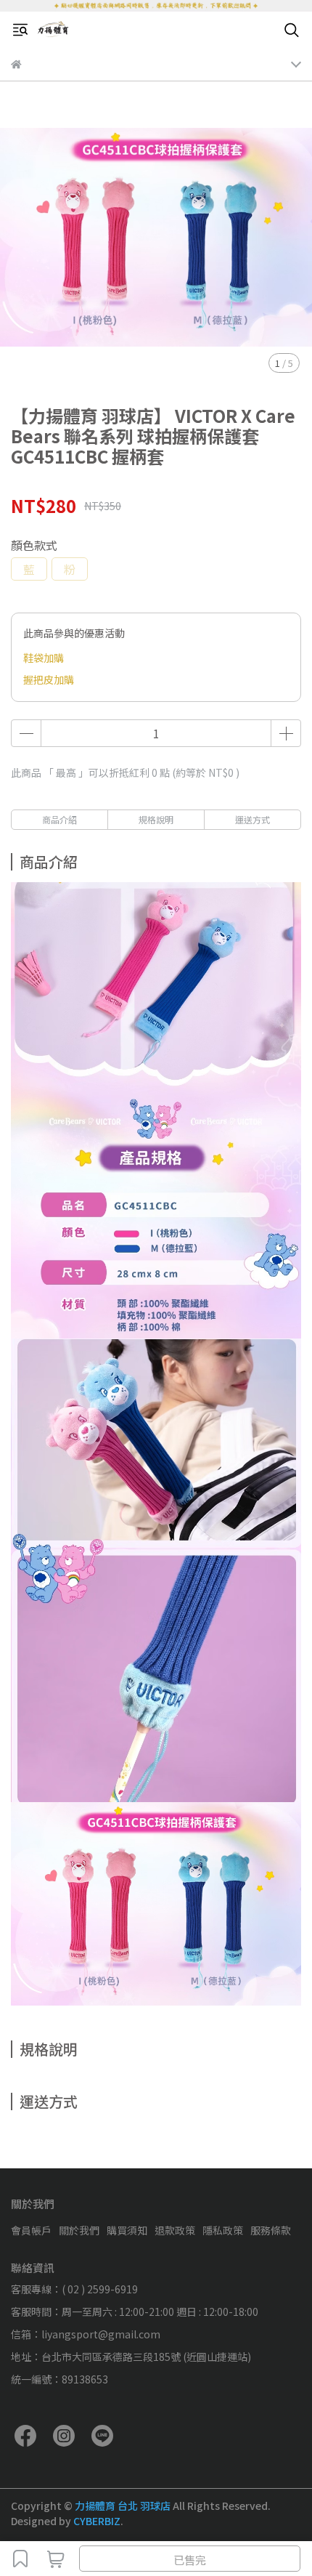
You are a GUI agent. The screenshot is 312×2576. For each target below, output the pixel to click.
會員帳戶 (31, 2230)
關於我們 (79, 2230)
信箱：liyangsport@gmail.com (86, 2334)
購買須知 (127, 2230)
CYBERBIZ (97, 2521)
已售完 (190, 2560)
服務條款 (271, 2230)
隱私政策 (223, 2230)
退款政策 (175, 2230)
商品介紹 (59, 819)
